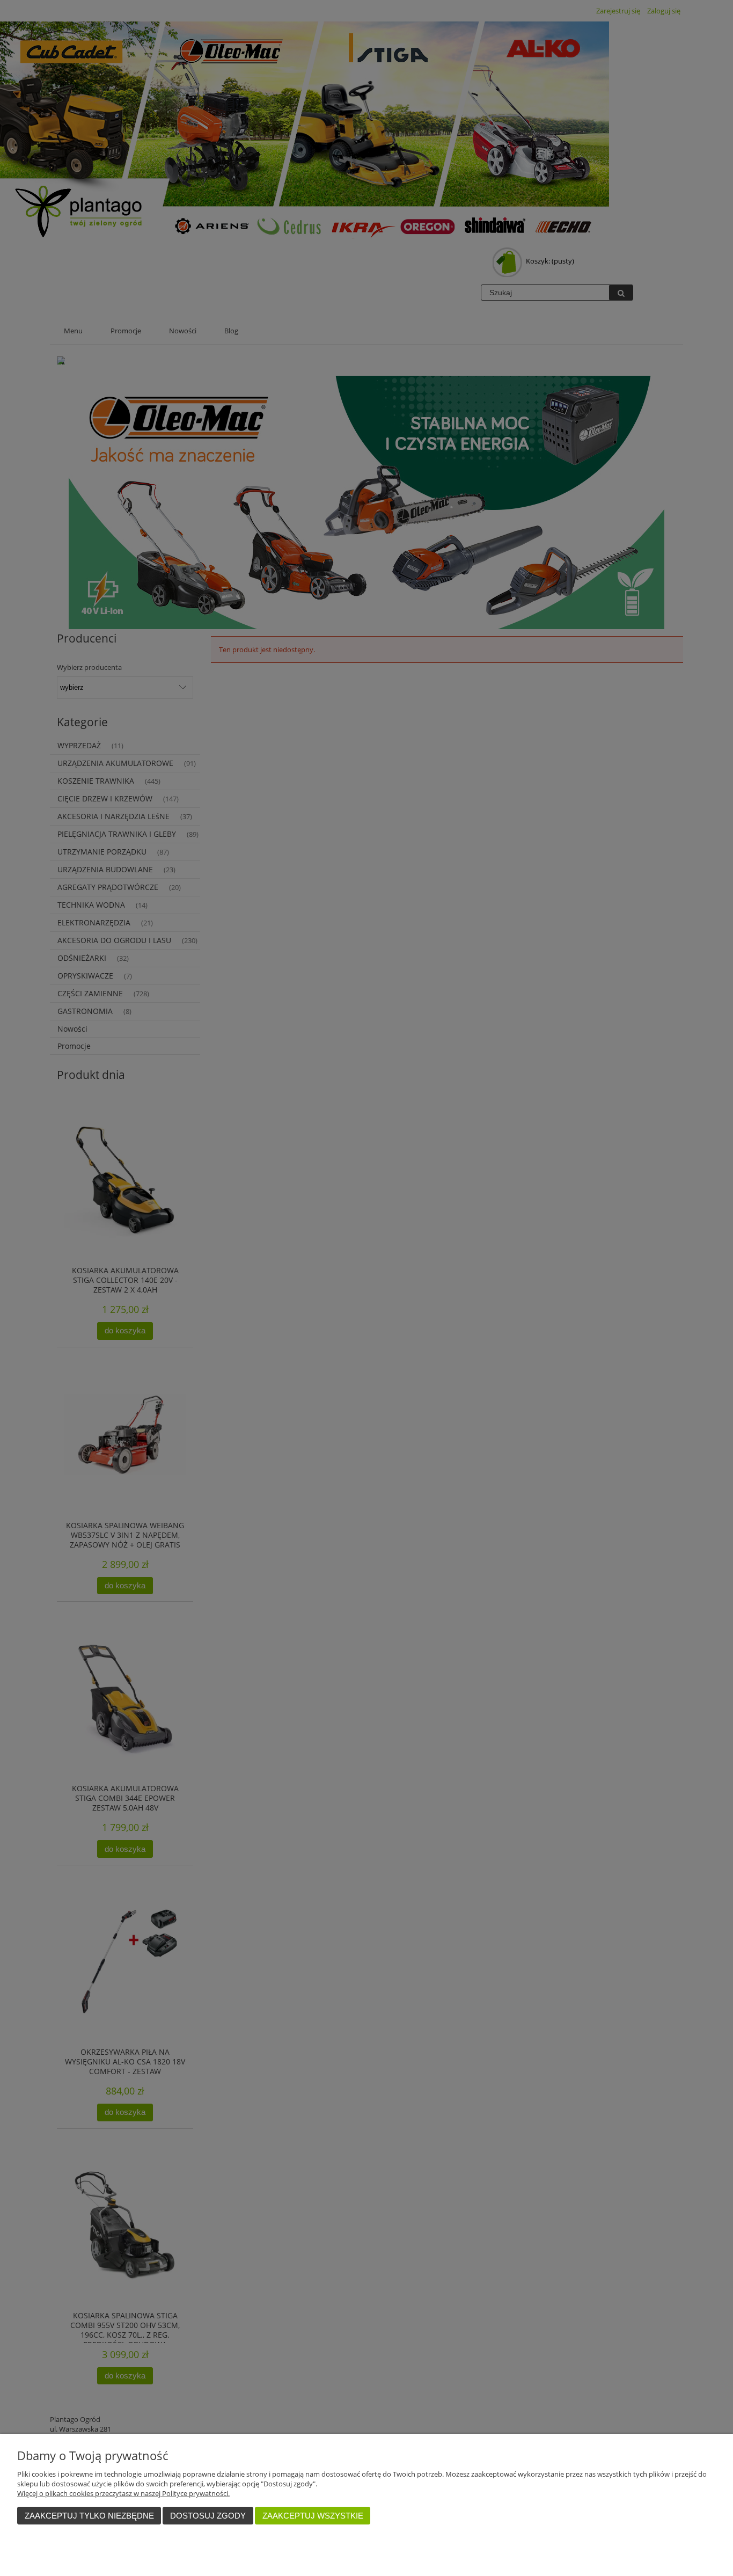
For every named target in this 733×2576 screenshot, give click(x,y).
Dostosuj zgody (208, 2516)
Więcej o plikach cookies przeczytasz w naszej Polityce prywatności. (123, 2493)
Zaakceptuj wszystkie (313, 2516)
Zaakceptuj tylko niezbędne (89, 2516)
